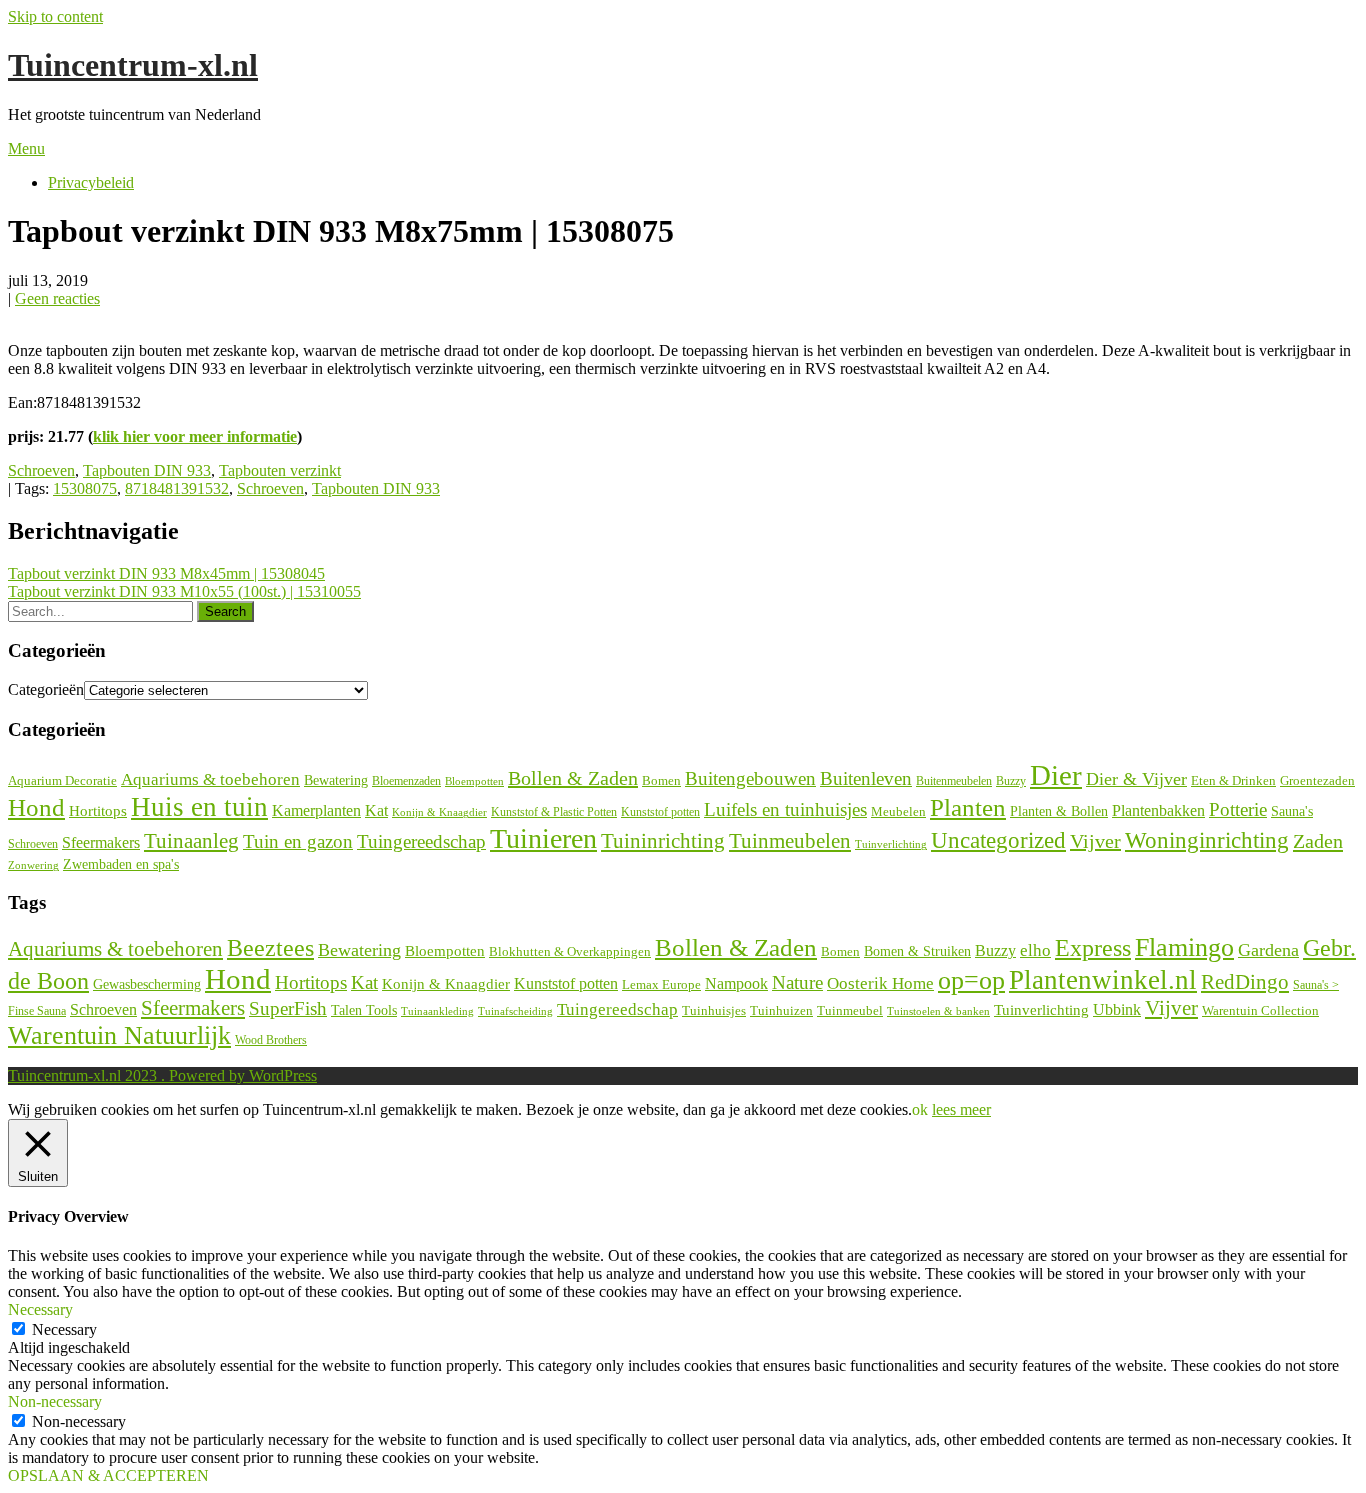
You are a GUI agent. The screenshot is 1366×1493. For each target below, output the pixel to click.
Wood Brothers (271, 1040)
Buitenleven (866, 778)
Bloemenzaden (406, 781)
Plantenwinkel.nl (1103, 980)
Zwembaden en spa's (121, 864)
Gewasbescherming (147, 984)
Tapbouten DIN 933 (147, 470)
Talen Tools (364, 1010)
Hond (36, 807)
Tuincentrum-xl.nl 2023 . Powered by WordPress (162, 1075)
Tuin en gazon (298, 841)
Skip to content (55, 16)
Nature (797, 982)
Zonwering (33, 865)
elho (1035, 950)
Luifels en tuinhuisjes (785, 809)
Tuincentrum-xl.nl (133, 65)
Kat (376, 810)
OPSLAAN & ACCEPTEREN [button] (108, 1475)
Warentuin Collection (1260, 1010)
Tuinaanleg (191, 840)
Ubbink (1117, 1009)
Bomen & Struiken (917, 951)
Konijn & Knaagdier (439, 812)
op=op (971, 980)
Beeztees (270, 948)
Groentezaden (1317, 781)
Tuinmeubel (850, 1011)
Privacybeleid (91, 182)
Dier (1056, 775)
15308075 (85, 488)
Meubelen (898, 811)
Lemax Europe (661, 985)
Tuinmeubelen (790, 841)
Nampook (736, 983)
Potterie (1238, 809)
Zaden (1318, 841)
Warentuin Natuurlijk (119, 1035)
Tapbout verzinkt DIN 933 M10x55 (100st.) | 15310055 (184, 591)
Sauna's (1292, 811)
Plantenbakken (1158, 810)
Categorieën (46, 689)
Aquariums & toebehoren (210, 779)
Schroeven (41, 470)
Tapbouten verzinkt (280, 470)
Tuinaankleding (437, 1011)
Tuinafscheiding (515, 1011)
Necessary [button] (40, 1309)
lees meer (961, 1109)
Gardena (1268, 950)
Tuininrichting (663, 841)
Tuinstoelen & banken (938, 1011)
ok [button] (920, 1109)
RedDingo (1245, 982)
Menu (26, 148)
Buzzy (1011, 781)
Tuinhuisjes (714, 1010)
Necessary (64, 1329)
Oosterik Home (880, 983)
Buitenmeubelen (954, 781)
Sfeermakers (101, 842)
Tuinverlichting (891, 844)
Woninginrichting (1207, 840)
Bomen (661, 780)
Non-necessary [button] (55, 1401)
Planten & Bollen (1059, 811)
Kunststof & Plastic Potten (554, 812)
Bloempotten (474, 781)
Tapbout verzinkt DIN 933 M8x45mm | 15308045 (166, 573)
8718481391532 (177, 488)
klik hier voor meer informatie (195, 436)
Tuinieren (543, 838)
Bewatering (336, 780)
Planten (968, 807)
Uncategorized (998, 840)
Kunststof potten (660, 812)
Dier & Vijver (1136, 779)
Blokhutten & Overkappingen (570, 951)
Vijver (1095, 841)
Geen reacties (57, 298)
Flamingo (1184, 947)
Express (1093, 948)
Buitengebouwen (750, 778)
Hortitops (98, 810)
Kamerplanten (316, 810)
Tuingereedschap (421, 841)
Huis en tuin (199, 807)
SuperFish (288, 1008)
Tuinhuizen (781, 1010)
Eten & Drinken (1233, 780)
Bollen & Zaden (573, 778)
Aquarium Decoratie (62, 781)
